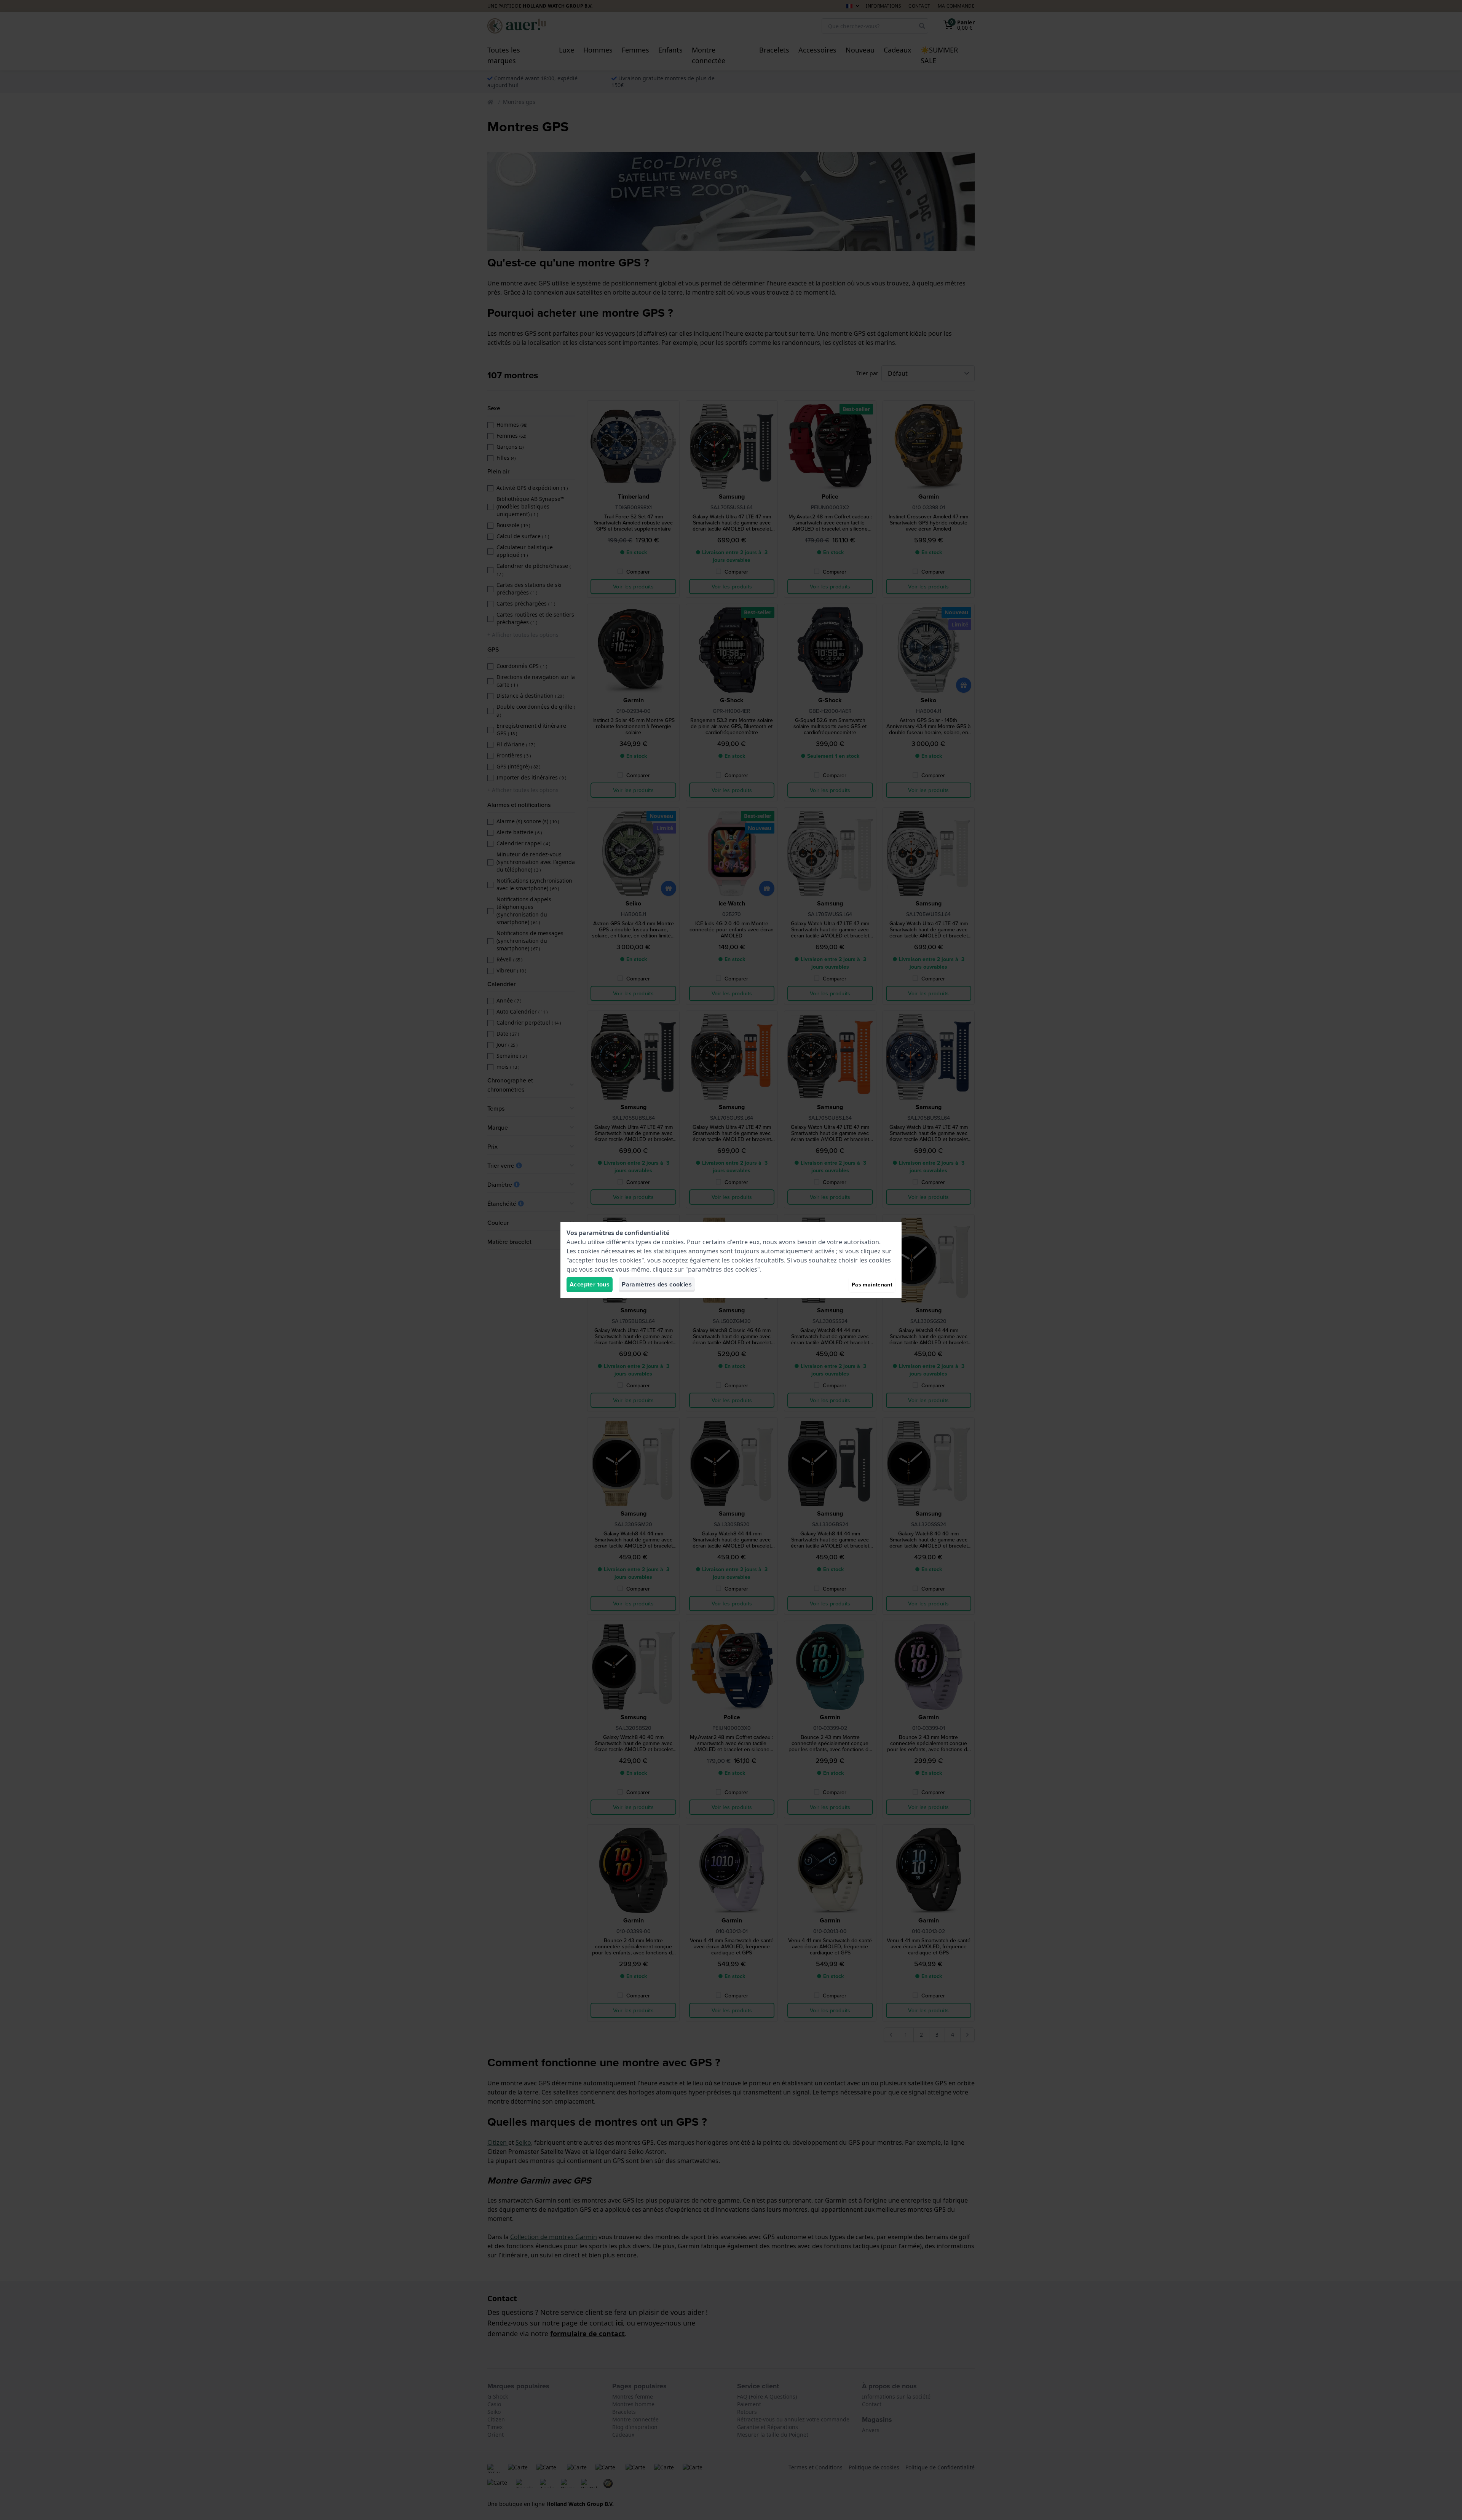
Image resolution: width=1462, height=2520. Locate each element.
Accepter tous (590, 1284)
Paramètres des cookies (657, 1284)
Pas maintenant (872, 1285)
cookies (673, 1242)
